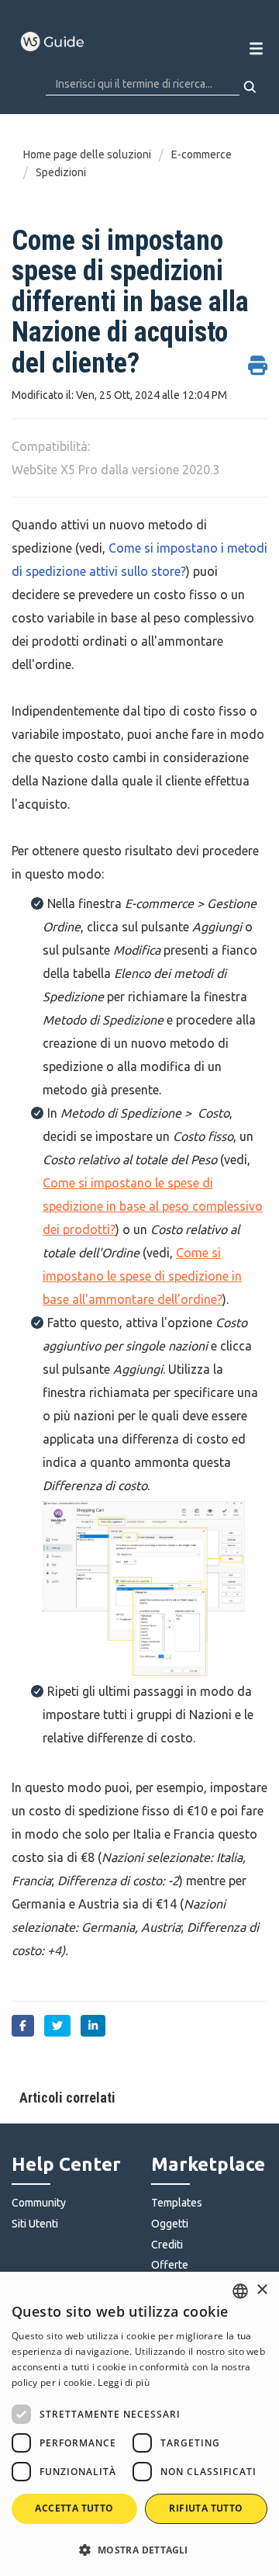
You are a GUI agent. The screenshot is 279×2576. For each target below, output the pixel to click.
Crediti (167, 2245)
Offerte (170, 2265)
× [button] (262, 2290)
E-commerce (201, 154)
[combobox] (240, 2291)
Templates (177, 2203)
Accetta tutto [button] (74, 2508)
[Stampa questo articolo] (258, 357)
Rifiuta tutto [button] (206, 2508)
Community (39, 2203)
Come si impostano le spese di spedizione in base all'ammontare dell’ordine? (142, 1276)
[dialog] (139, 2424)
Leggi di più (124, 2382)
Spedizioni (61, 172)
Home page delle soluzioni (88, 154)
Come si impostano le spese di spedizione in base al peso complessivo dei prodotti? (153, 1206)
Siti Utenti (35, 2224)
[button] (139, 2549)
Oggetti (170, 2224)
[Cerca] (251, 87)
